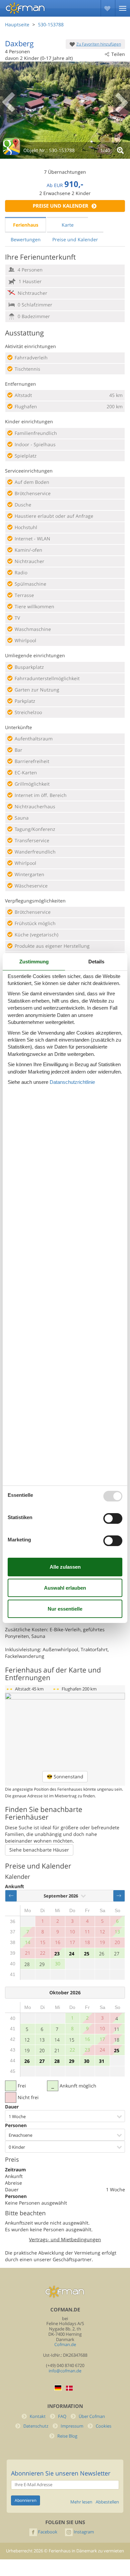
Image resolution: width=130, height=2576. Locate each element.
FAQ (62, 2416)
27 (117, 1954)
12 (27, 2040)
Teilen (118, 54)
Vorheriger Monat (11, 1896)
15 (72, 2040)
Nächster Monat (119, 1896)
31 (102, 2061)
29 (42, 1964)
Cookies (103, 2426)
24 (72, 1954)
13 (42, 2040)
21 (57, 2050)
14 (57, 2040)
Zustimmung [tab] (34, 962)
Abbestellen (107, 2502)
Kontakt (38, 2416)
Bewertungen (26, 239)
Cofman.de (65, 2345)
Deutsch (58, 2388)
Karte (68, 225)
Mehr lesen (81, 2502)
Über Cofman (92, 2416)
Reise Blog (67, 2436)
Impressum (72, 2426)
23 (57, 1954)
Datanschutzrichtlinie (72, 1082)
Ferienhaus (26, 225)
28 (27, 1964)
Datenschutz (36, 2426)
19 (27, 2050)
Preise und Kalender (60, 206)
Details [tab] (96, 962)
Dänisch (69, 2388)
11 (117, 2029)
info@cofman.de (65, 2371)
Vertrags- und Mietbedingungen (65, 2239)
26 (102, 1954)
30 (87, 2061)
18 (117, 2040)
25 (87, 1954)
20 (42, 2050)
